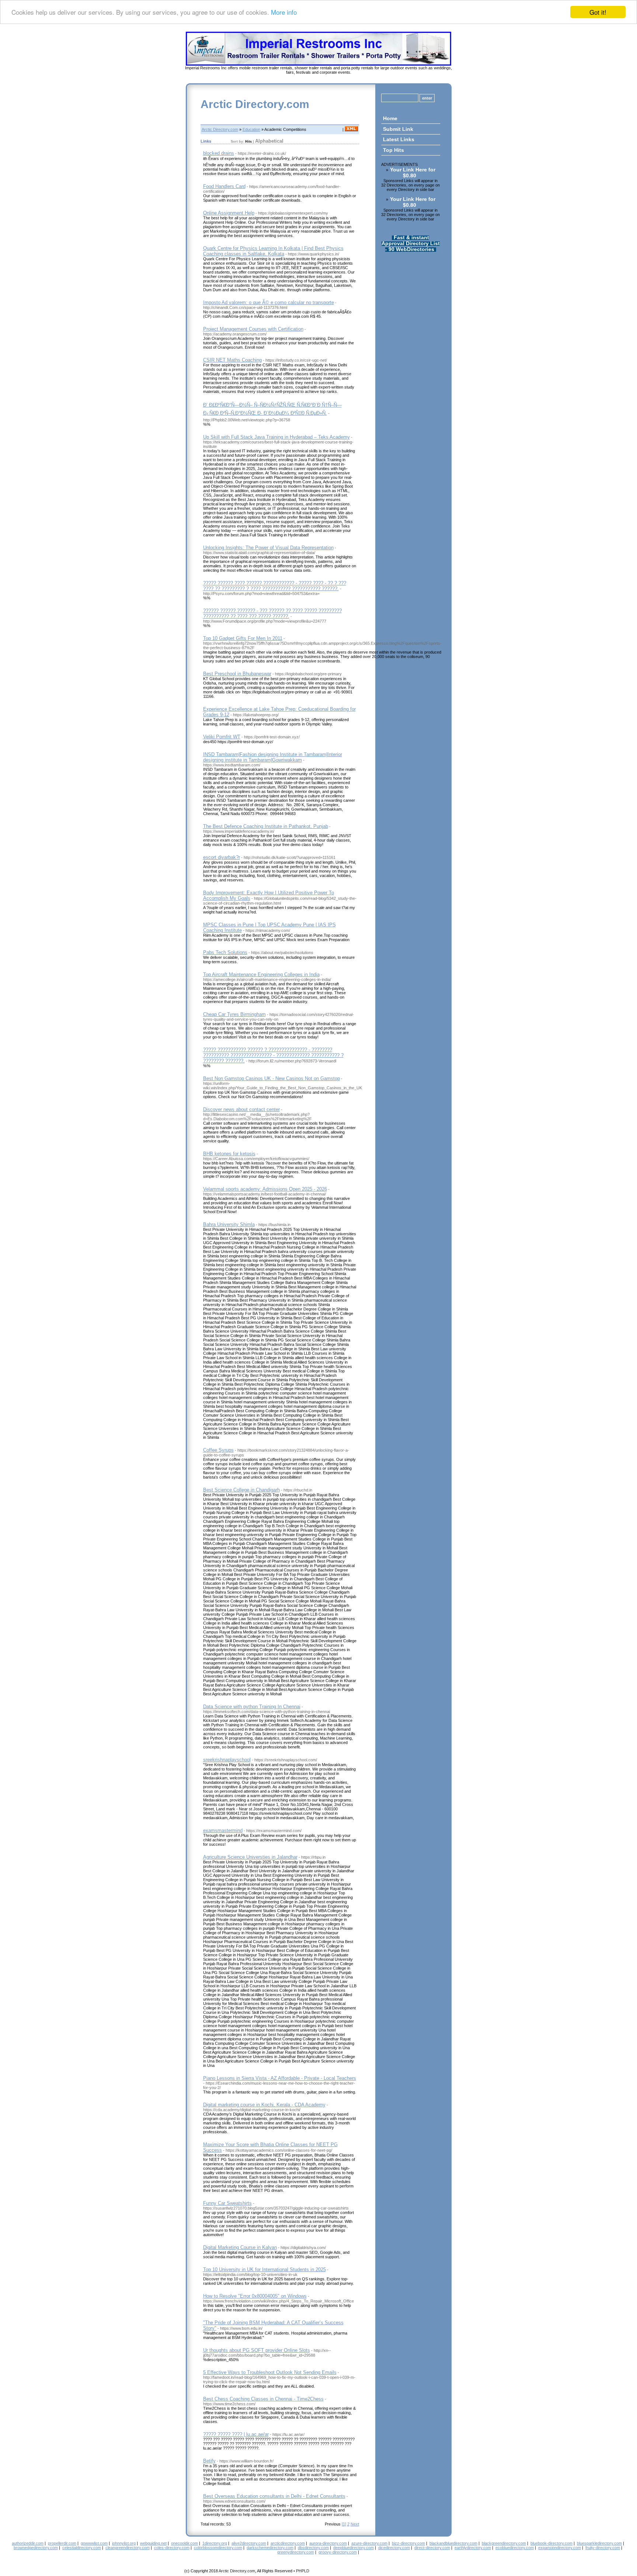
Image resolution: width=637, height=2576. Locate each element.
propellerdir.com (62, 2543)
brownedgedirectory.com (36, 2548)
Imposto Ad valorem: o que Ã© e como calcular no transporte (269, 302)
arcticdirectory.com (288, 2543)
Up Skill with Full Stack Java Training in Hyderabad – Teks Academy (276, 437)
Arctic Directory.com (255, 104)
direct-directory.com (432, 2548)
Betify (209, 2461)
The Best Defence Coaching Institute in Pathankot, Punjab (266, 826)
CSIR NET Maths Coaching (232, 360)
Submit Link (398, 129)
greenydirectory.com (296, 2552)
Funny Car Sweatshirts (227, 2203)
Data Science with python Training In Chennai (252, 1707)
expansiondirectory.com (560, 2548)
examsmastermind (223, 1830)
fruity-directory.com (603, 2548)
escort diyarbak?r (222, 857)
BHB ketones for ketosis (229, 1154)
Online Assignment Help (229, 213)
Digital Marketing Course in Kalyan (240, 2247)
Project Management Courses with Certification (253, 329)
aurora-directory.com (328, 2543)
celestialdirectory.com (82, 2548)
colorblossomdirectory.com (218, 2548)
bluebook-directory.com (551, 2543)
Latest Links (399, 139)
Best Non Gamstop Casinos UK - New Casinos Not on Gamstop (271, 1078)
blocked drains (219, 153)
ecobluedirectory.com (515, 2548)
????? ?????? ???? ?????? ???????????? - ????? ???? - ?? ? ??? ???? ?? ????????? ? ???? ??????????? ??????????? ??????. (275, 586)
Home (390, 118)
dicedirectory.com (394, 2548)
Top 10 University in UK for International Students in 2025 (264, 2269)
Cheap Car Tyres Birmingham (234, 1014)
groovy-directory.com (338, 2552)
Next (355, 2524)
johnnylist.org (124, 2543)
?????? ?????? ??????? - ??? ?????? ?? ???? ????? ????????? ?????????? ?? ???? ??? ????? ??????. (272, 613)
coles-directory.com (172, 2548)
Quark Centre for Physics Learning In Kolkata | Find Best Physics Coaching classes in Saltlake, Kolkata (273, 251)
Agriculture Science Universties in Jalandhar (250, 1857)
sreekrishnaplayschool (227, 1760)
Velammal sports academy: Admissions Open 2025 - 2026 (265, 1189)
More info (284, 12)
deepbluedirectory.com (354, 2548)
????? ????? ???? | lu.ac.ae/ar (236, 2434)
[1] (344, 2524)
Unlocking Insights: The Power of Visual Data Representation (268, 548)
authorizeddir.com (28, 2543)
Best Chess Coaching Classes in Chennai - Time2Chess (263, 2399)
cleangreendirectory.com (128, 2548)
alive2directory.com (249, 2543)
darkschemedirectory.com (270, 2548)
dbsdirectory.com (313, 2548)
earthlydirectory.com (473, 2548)
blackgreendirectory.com (504, 2543)
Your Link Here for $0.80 (413, 173)
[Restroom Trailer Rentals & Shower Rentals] (318, 64)
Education (251, 129)
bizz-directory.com (408, 2543)
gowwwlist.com (94, 2543)
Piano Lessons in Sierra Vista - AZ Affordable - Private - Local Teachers (280, 2078)
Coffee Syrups (218, 1450)
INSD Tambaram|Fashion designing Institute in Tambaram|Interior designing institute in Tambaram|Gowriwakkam (273, 757)
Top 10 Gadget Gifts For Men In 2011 (243, 638)
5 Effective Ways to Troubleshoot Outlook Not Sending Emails (270, 2372)
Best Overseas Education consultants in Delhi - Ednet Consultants (274, 2496)
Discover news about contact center (241, 1109)
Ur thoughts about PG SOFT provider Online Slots (257, 2350)
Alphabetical (269, 141)
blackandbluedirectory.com (453, 2543)
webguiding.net (153, 2543)
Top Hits (394, 150)
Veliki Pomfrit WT (222, 737)
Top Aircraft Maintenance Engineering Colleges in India (261, 974)
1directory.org (215, 2543)
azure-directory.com (369, 2543)
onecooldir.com (185, 2543)
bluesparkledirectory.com (599, 2543)
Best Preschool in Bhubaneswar (237, 674)
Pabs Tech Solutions (225, 952)
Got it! (598, 12)
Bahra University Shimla (229, 1224)
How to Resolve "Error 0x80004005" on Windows (255, 2296)
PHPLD (303, 2571)
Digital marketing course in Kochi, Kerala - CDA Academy (264, 2105)
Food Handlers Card (224, 186)
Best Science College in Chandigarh (241, 1490)
